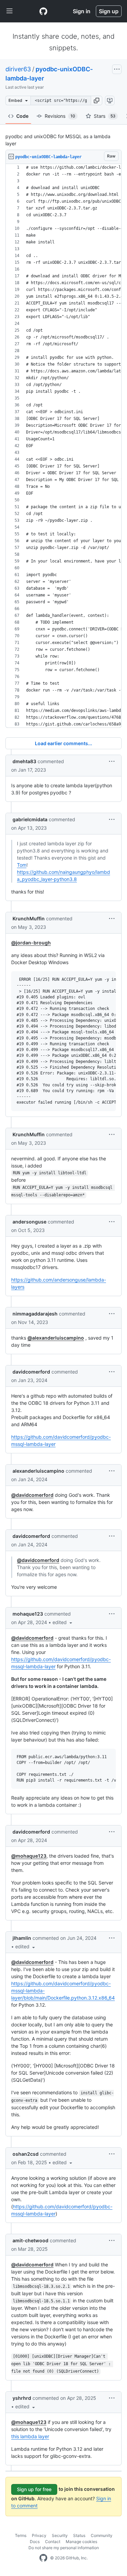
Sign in (82, 11)
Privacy (39, 2535)
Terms (21, 2535)
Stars (105, 116)
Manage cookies (81, 2542)
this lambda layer (30, 2436)
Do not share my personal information (64, 2548)
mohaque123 (28, 1614)
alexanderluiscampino (38, 1471)
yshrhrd (22, 2398)
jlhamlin (22, 1938)
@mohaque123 (29, 1856)
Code (22, 116)
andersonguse (29, 1222)
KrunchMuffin (29, 918)
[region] (63, 446)
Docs (35, 2542)
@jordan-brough (31, 943)
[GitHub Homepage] (43, 2558)
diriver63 (18, 69)
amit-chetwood (30, 2240)
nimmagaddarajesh (35, 1314)
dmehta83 (24, 761)
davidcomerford (31, 1372)
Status (79, 2535)
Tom (22, 865)
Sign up (109, 11)
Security (60, 2535)
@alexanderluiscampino (56, 1338)
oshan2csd (26, 2154)
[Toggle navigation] (9, 11)
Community (102, 2535)
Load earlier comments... (63, 743)
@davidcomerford (32, 1495)
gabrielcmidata (30, 819)
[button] (97, 100)
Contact (53, 2542)
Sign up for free (34, 2489)
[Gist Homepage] (43, 11)
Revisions (60, 116)
